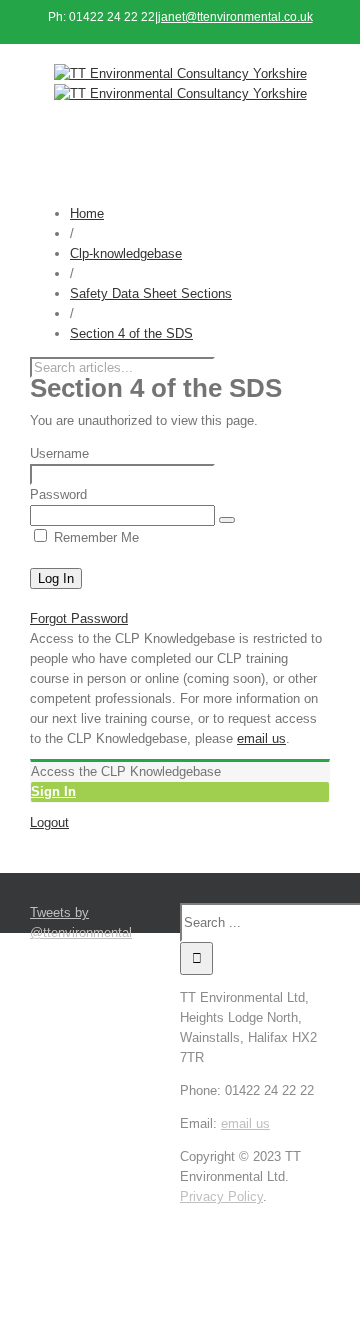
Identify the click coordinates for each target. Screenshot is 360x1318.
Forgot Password (79, 618)
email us (261, 738)
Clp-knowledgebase (126, 253)
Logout (49, 822)
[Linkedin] (261, 1216)
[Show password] (227, 520)
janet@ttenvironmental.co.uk (235, 17)
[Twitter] (255, 1216)
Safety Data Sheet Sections (151, 293)
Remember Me (94, 537)
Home (87, 213)
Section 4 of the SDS (131, 333)
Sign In (53, 791)
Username (59, 453)
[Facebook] (249, 1216)
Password (58, 494)
